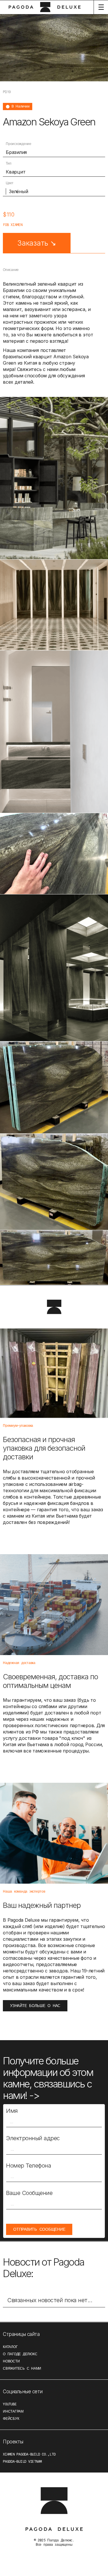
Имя (12, 2111)
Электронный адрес (33, 2138)
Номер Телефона (29, 2166)
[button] (101, 7)
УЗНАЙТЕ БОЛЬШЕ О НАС (35, 2006)
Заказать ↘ (37, 243)
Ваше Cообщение (29, 2193)
